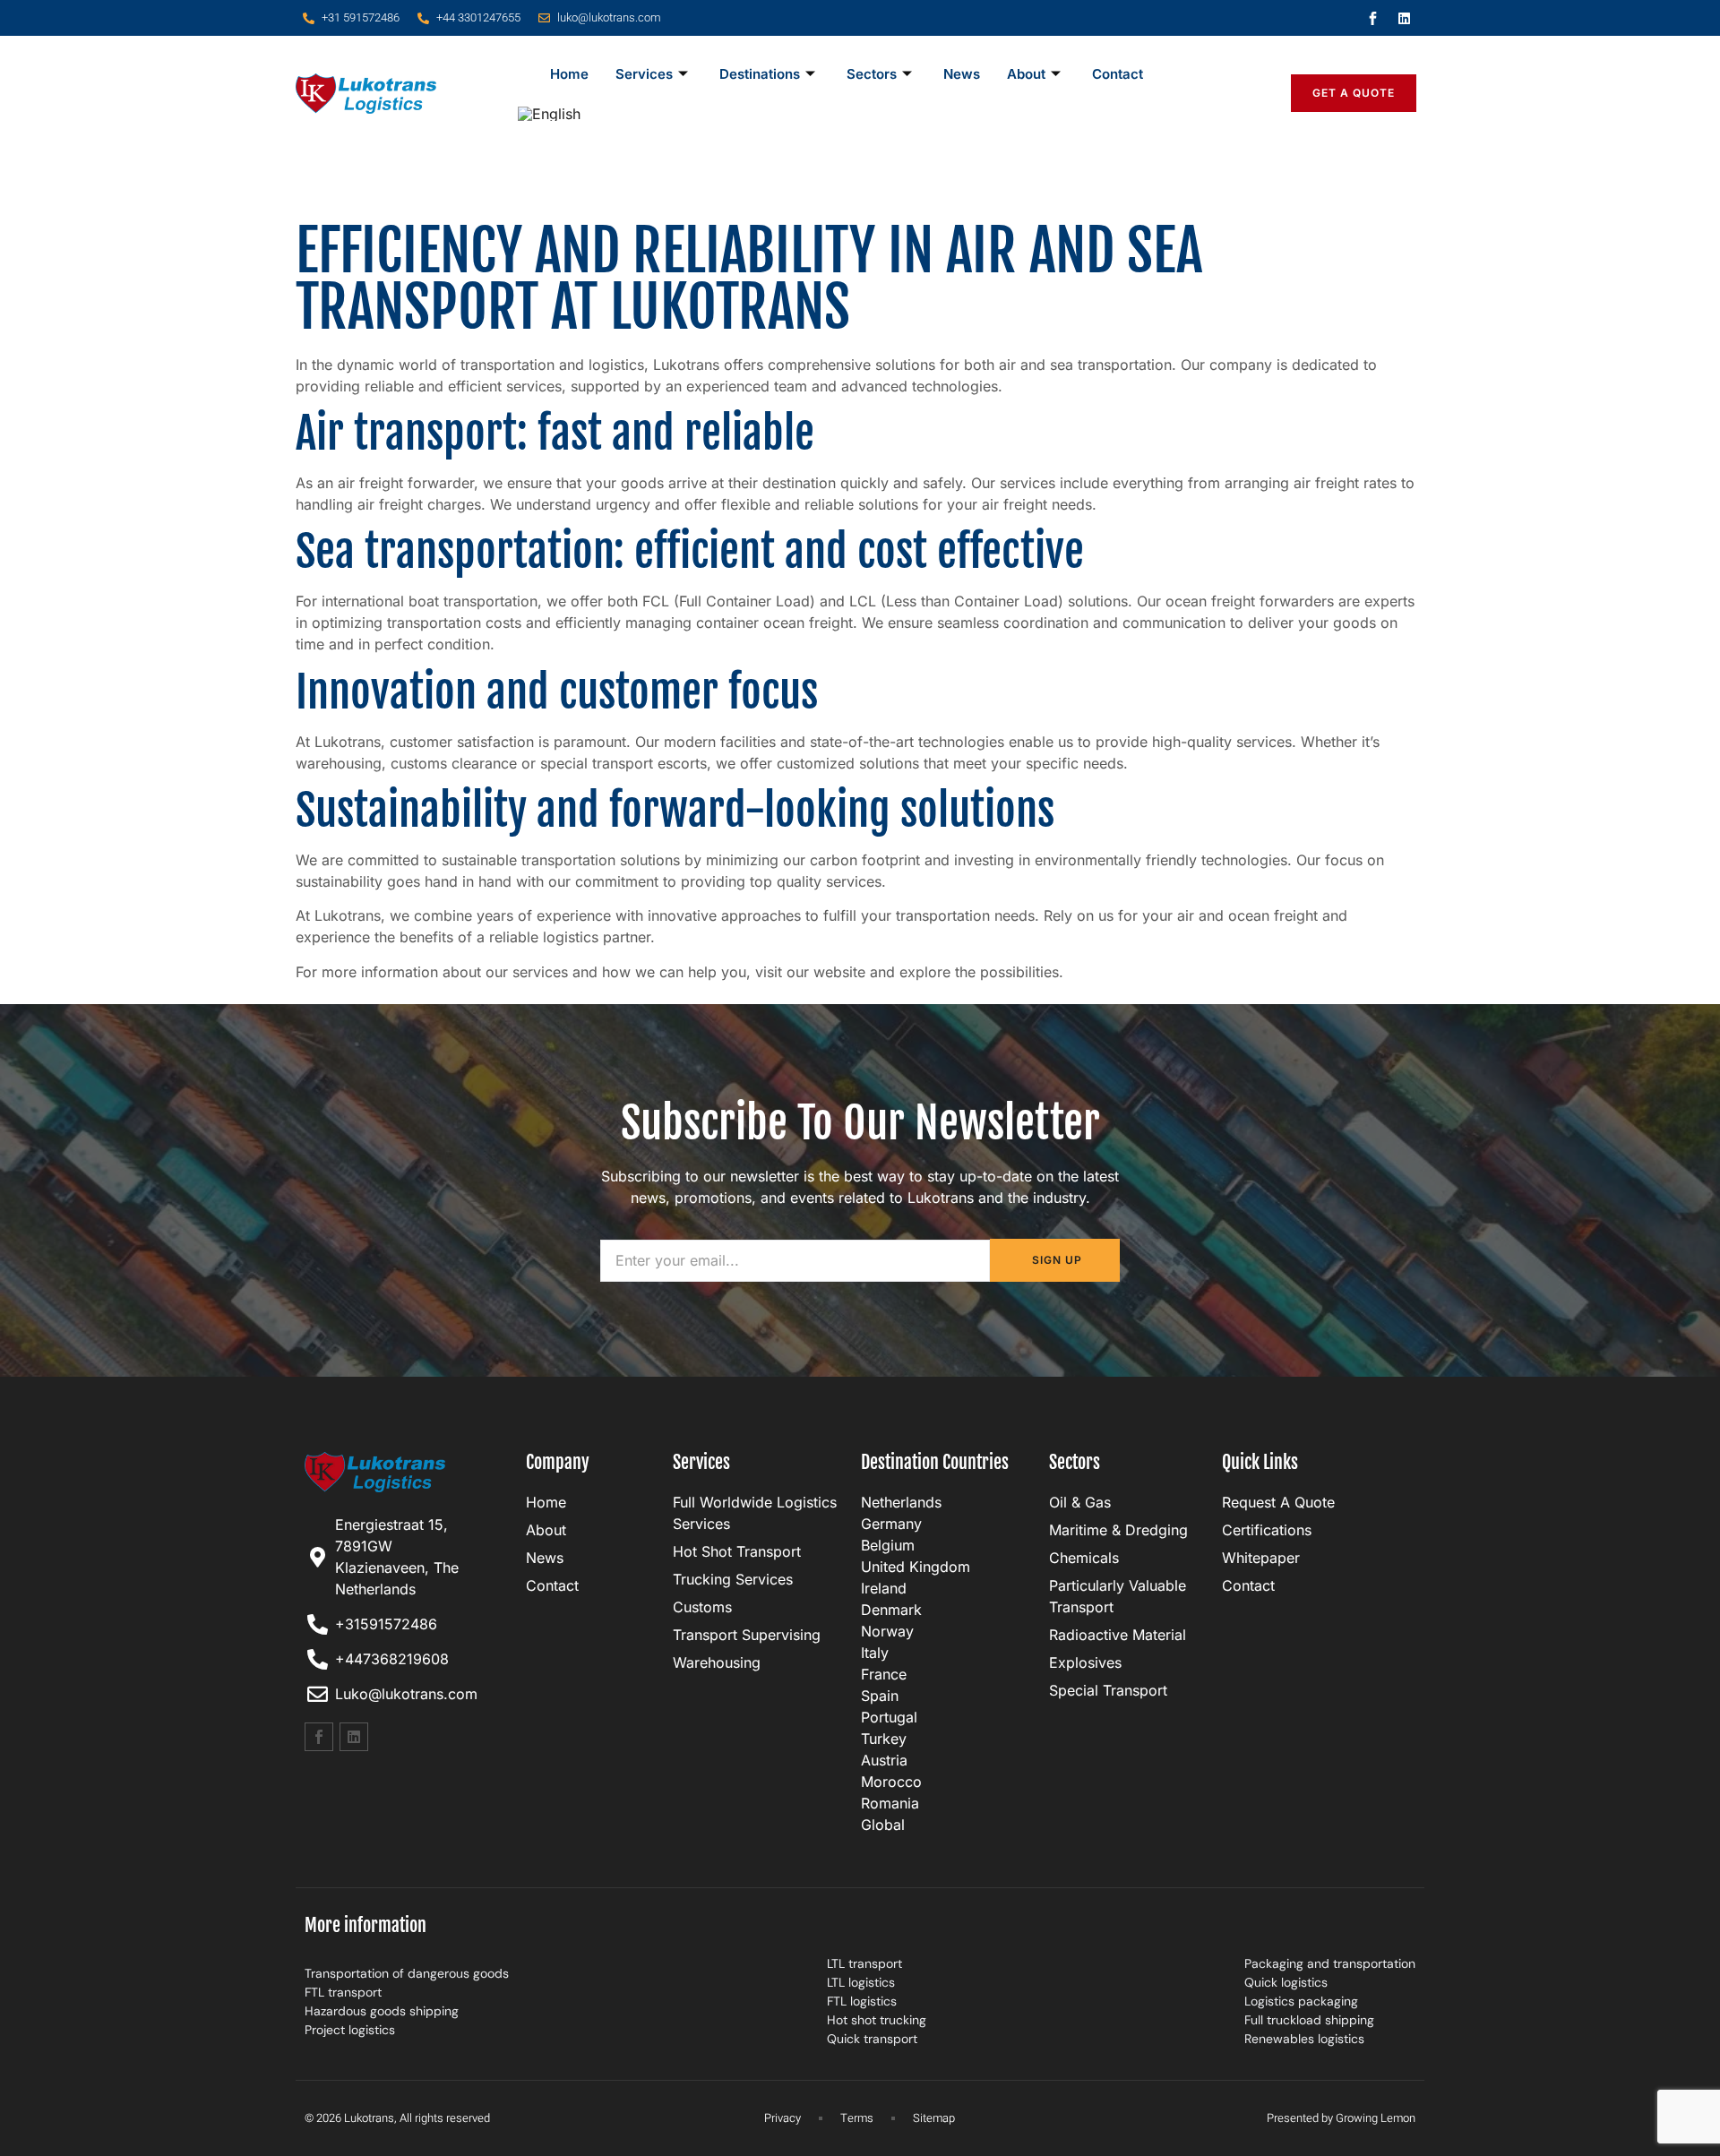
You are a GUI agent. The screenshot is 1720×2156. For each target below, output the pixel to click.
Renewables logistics (1304, 2039)
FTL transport (343, 1992)
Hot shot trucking (877, 2020)
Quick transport (872, 2039)
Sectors (872, 74)
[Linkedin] (1405, 18)
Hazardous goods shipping (382, 2011)
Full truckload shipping (1309, 2020)
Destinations (760, 74)
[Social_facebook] (1373, 18)
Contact (1118, 74)
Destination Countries (935, 1462)
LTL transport (864, 1963)
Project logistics (350, 2030)
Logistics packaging (1301, 2001)
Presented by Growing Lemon (1341, 2118)
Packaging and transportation (1330, 1963)
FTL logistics (862, 2001)
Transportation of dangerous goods (407, 1973)
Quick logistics (1286, 1982)
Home (569, 74)
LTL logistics (861, 1982)
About (1026, 74)
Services (644, 74)
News (962, 74)
